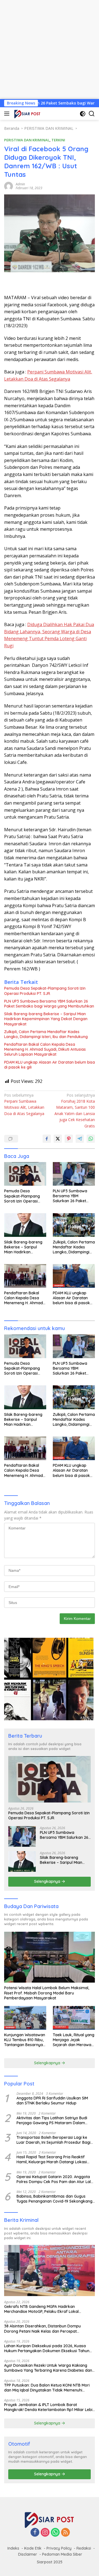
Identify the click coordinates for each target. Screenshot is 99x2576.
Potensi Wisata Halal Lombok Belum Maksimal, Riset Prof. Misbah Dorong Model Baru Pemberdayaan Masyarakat (47, 1993)
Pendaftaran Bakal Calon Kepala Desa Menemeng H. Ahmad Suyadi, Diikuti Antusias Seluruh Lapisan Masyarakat (45, 1049)
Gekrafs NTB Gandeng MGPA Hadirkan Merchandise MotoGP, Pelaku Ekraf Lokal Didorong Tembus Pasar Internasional (41, 2309)
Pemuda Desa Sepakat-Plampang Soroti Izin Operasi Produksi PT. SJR (45, 991)
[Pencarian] (92, 114)
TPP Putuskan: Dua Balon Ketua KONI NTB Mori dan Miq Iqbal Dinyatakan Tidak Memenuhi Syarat (47, 2388)
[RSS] (65, 2533)
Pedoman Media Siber (62, 2554)
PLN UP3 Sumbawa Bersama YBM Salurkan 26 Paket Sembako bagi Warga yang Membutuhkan (49, 1004)
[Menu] (8, 114)
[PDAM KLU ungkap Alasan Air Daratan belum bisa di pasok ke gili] (74, 1276)
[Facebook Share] (47, 1139)
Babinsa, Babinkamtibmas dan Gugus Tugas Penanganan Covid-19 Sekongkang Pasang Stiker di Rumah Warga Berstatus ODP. (55, 2199)
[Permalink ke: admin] (9, 185)
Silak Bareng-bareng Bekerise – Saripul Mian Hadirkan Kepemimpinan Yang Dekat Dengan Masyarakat (46, 1019)
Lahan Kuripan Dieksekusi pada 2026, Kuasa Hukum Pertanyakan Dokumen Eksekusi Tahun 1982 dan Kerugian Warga (47, 2348)
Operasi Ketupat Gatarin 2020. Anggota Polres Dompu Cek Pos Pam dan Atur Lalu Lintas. (55, 2179)
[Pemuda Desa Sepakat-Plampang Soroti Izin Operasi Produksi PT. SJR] (25, 1174)
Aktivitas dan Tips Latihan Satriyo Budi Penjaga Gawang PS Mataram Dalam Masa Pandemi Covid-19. (52, 2120)
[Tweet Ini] (58, 1139)
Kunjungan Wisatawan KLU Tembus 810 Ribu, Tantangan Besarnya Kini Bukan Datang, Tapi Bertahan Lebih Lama (25, 2040)
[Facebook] (35, 2533)
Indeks (13, 2548)
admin (20, 184)
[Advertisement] (50, 49)
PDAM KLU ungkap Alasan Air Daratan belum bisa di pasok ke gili (50, 1065)
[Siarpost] (27, 114)
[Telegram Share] (80, 1139)
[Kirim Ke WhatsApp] (91, 1139)
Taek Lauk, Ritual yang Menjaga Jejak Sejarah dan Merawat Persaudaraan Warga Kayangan (74, 2040)
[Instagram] (45, 2533)
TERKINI (58, 140)
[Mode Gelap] (83, 114)
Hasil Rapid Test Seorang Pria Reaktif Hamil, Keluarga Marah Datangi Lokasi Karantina (52, 2159)
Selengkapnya (48, 1881)
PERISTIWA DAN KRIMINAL (27, 140)
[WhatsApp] (55, 2533)
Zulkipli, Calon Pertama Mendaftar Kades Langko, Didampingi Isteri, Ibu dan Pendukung (46, 1034)
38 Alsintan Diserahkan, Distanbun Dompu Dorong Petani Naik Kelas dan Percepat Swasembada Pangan (42, 2329)
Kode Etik (33, 2548)
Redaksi (84, 2548)
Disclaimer (28, 2554)
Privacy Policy (59, 2548)
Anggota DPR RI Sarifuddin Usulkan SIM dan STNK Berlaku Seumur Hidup (52, 2101)
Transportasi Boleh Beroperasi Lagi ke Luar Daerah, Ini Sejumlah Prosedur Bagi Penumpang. (53, 2140)
